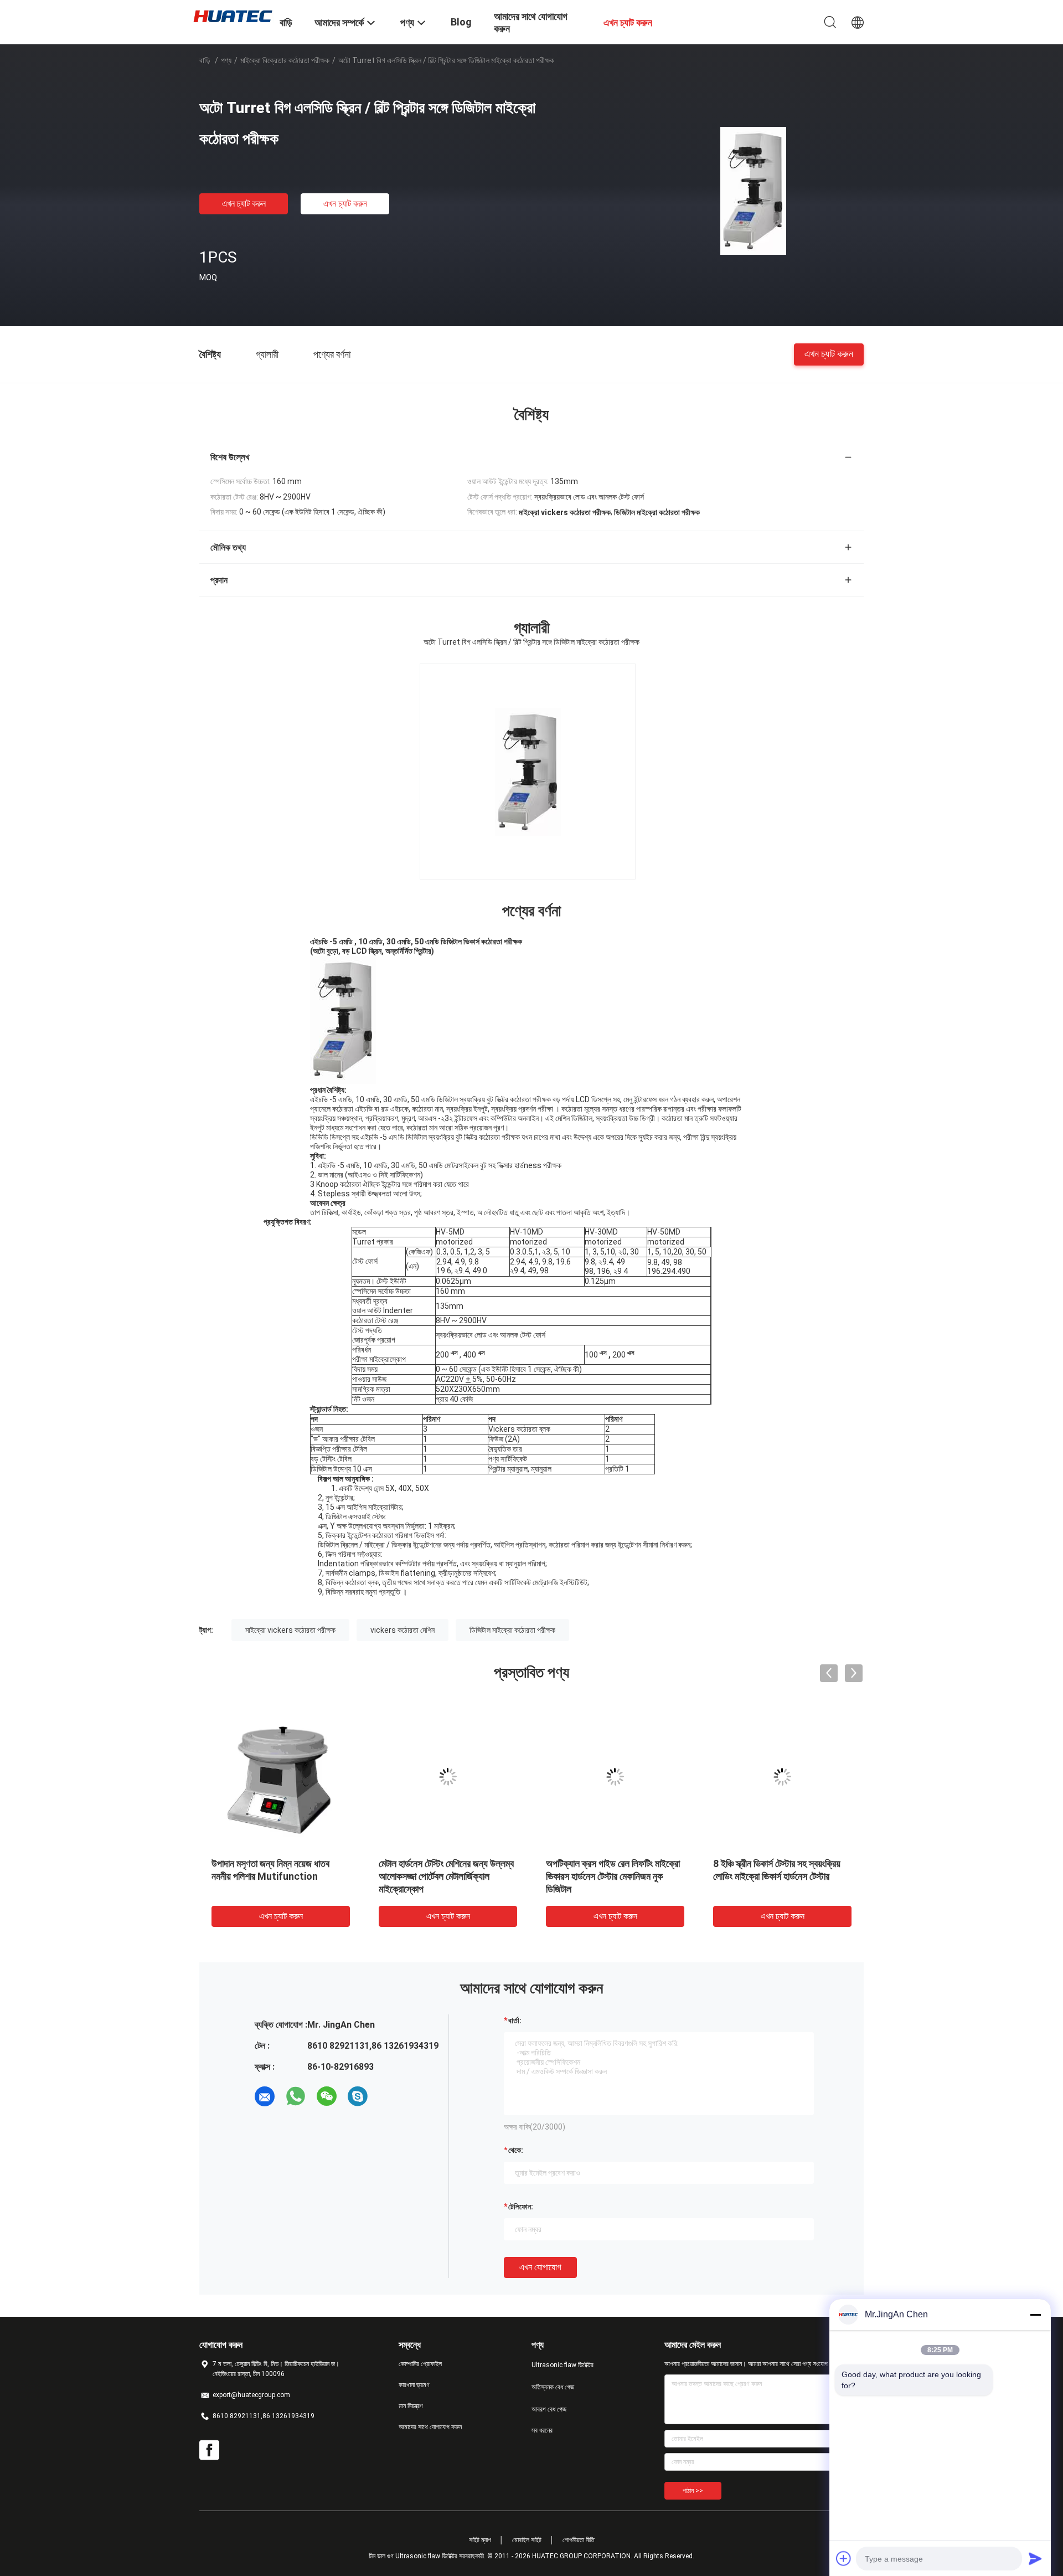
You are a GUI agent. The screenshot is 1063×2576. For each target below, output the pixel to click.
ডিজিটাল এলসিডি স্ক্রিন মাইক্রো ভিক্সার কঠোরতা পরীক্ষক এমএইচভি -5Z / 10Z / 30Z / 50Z (780, 1876)
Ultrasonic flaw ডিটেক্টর (563, 2365)
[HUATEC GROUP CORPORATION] (233, 16)
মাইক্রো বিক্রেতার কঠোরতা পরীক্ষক (285, 60)
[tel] (389, 2096)
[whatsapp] (296, 2096)
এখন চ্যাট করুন (244, 204)
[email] (265, 2096)
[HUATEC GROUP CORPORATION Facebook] (209, 2450)
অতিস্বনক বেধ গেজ (553, 2387)
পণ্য (226, 60)
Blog (461, 22)
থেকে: (516, 2150)
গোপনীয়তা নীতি (579, 2540)
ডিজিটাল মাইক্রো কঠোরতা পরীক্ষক (512, 1630)
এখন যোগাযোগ (540, 2267)
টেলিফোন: (521, 2207)
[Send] (1035, 2558)
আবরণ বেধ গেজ (549, 2409)
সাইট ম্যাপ (480, 2540)
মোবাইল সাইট (527, 2540)
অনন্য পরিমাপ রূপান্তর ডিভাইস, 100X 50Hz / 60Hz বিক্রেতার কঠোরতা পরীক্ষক (609, 1876)
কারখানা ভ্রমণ (414, 2385)
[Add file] (844, 2558)
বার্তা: (515, 2020)
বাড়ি (205, 60)
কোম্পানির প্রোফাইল (420, 2364)
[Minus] (1035, 2315)
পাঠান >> (693, 2491)
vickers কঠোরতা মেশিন (403, 1630)
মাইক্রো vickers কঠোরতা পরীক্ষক (290, 1630)
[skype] (358, 2096)
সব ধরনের (542, 2430)
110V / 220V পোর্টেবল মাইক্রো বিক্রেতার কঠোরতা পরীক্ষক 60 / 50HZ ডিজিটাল (275, 1876)
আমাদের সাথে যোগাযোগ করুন (430, 2427)
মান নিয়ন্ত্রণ (411, 2406)
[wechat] (327, 2096)
